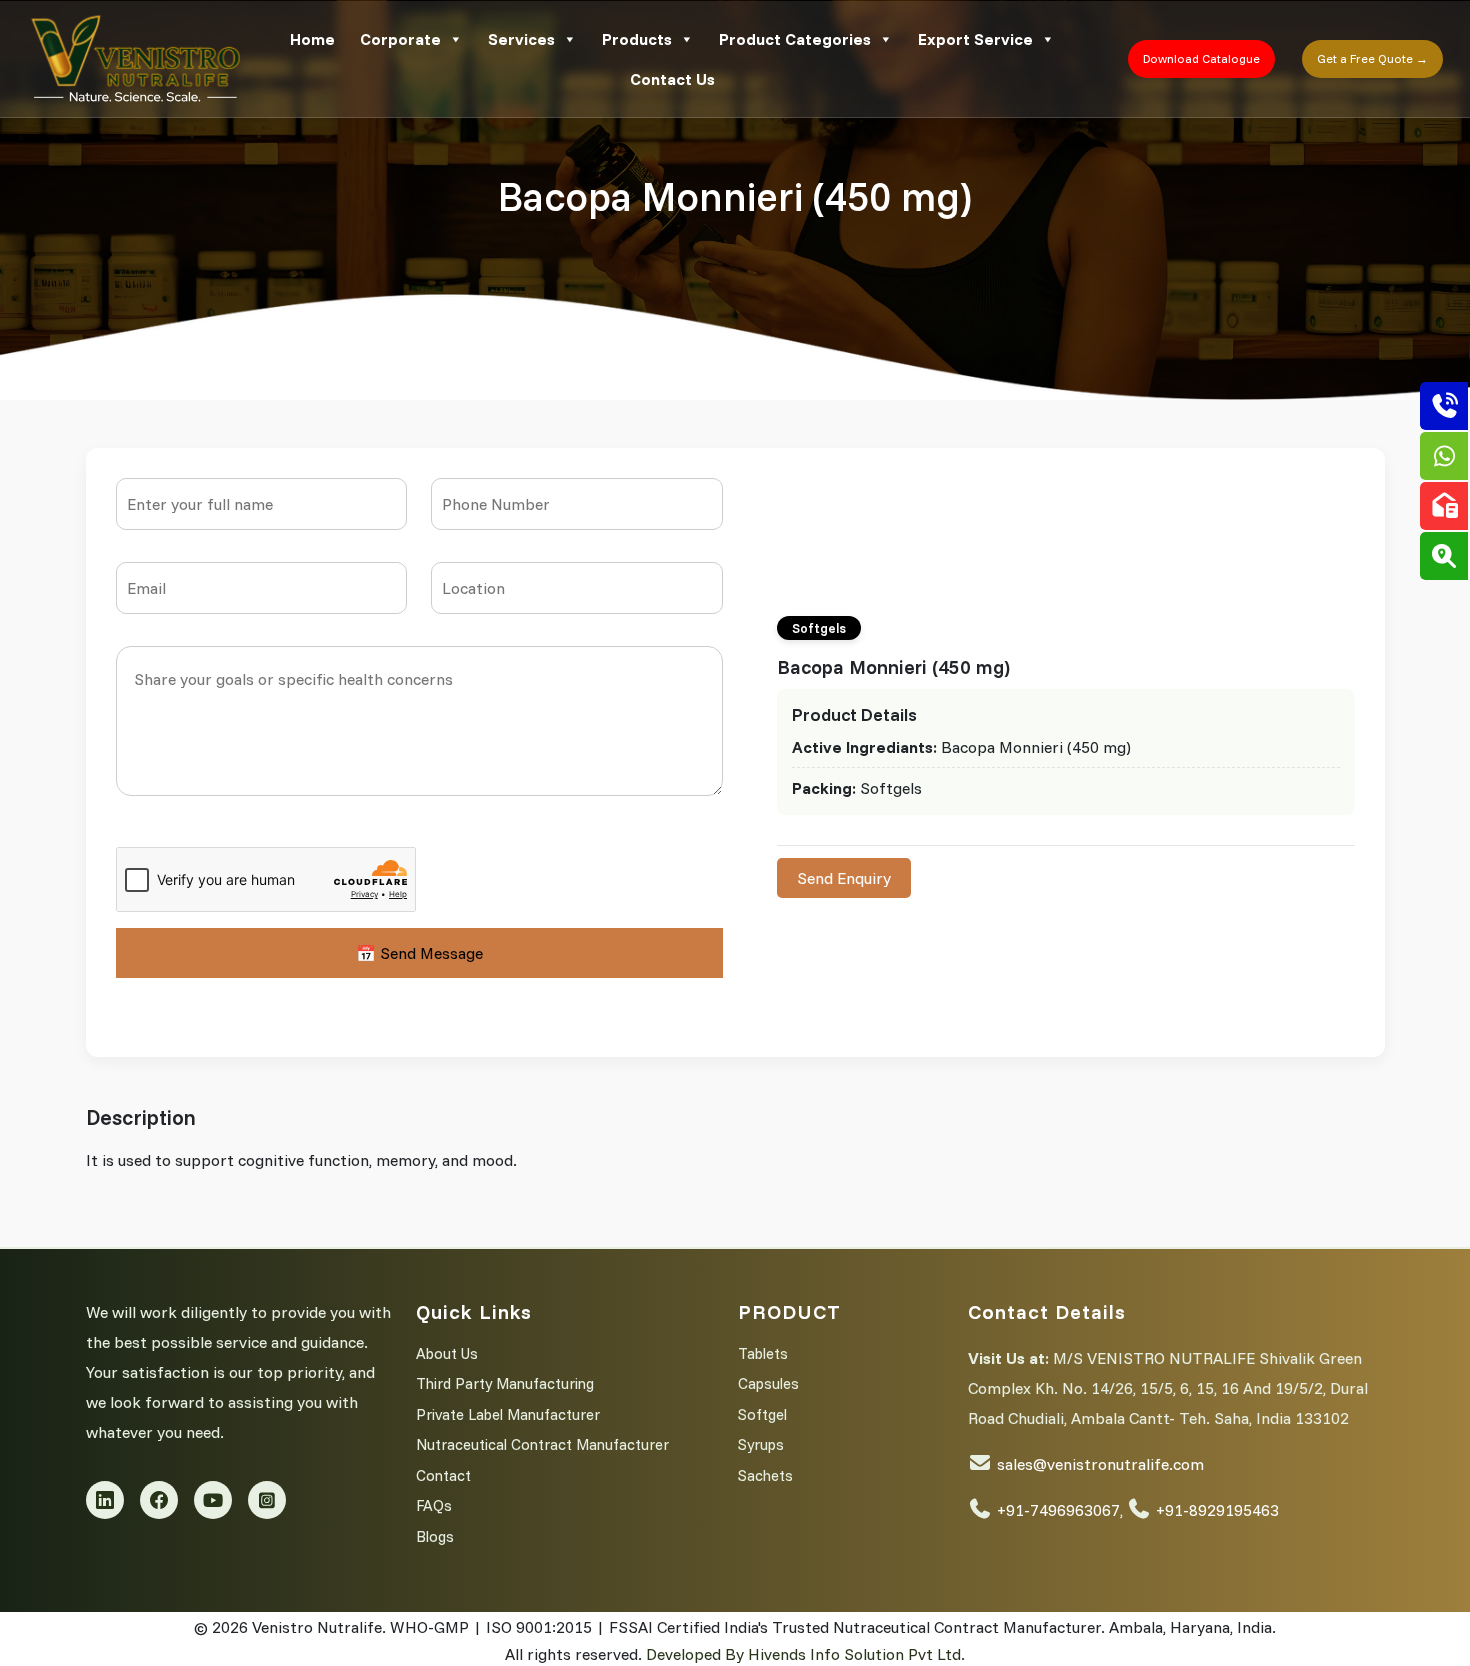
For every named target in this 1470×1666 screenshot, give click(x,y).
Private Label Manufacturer (508, 1414)
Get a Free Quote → (1372, 58)
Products (637, 39)
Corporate (400, 39)
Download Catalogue (1201, 58)
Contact (443, 1475)
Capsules (768, 1383)
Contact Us (672, 79)
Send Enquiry (844, 878)
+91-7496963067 (1058, 1510)
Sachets (765, 1475)
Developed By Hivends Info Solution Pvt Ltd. (805, 1654)
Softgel (762, 1414)
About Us (447, 1353)
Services (521, 39)
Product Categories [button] (795, 39)
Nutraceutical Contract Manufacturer (542, 1444)
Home (312, 39)
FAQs (434, 1505)
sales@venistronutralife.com (1100, 1464)
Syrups (761, 1444)
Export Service (975, 39)
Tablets (763, 1353)
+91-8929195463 (1217, 1510)
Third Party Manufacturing (505, 1383)
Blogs (435, 1536)
